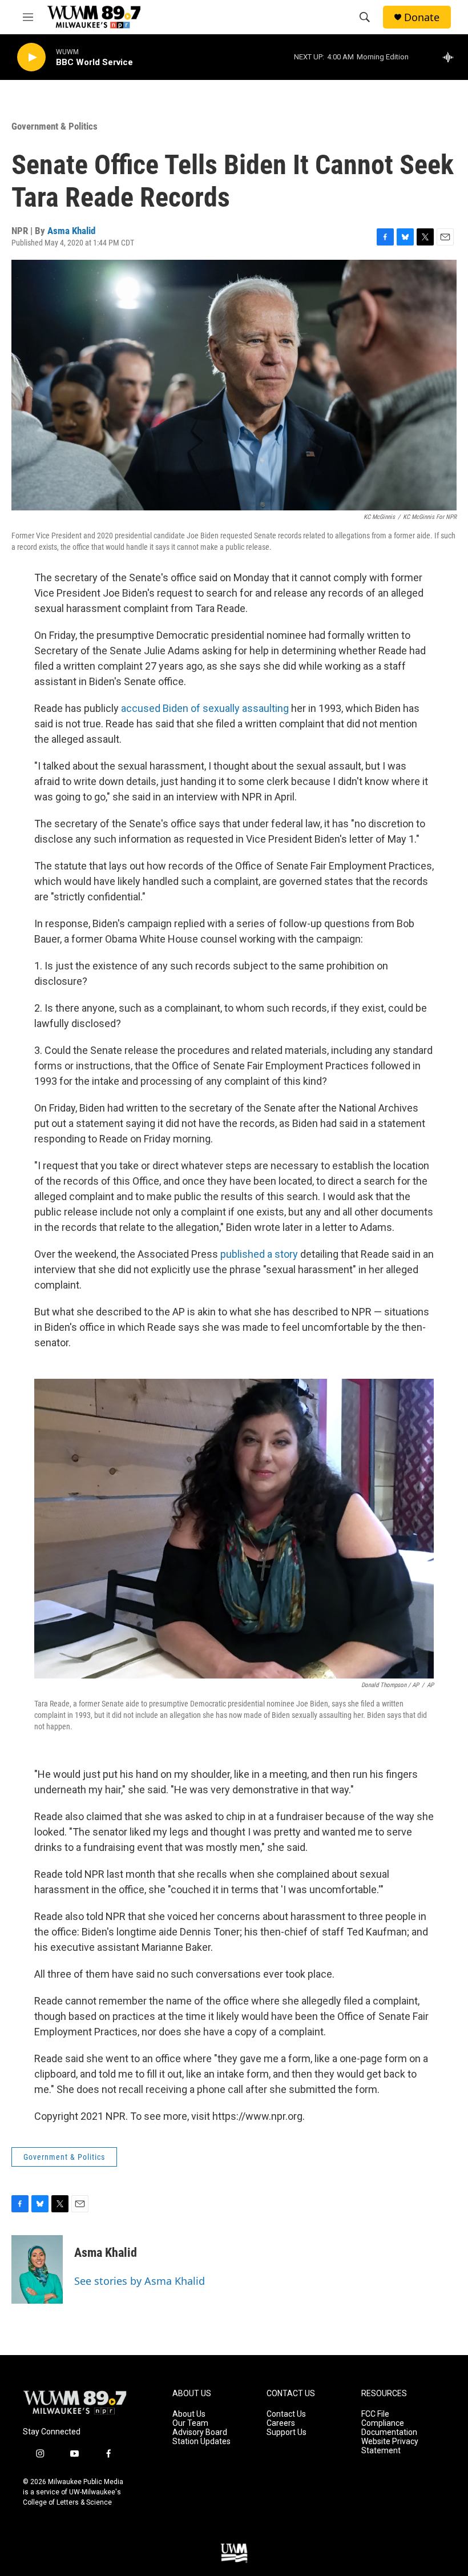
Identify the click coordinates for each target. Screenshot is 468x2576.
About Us (189, 2414)
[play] (31, 57)
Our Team (190, 2423)
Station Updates (201, 2442)
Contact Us (286, 2414)
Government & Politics (55, 126)
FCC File (375, 2414)
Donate (422, 17)
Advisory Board (200, 2432)
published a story (259, 1254)
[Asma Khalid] (37, 2269)
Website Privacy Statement (390, 2446)
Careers (281, 2423)
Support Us (287, 2432)
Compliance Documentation (389, 2428)
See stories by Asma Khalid (140, 2281)
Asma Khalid (71, 231)
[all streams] (451, 57)
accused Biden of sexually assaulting (205, 708)
